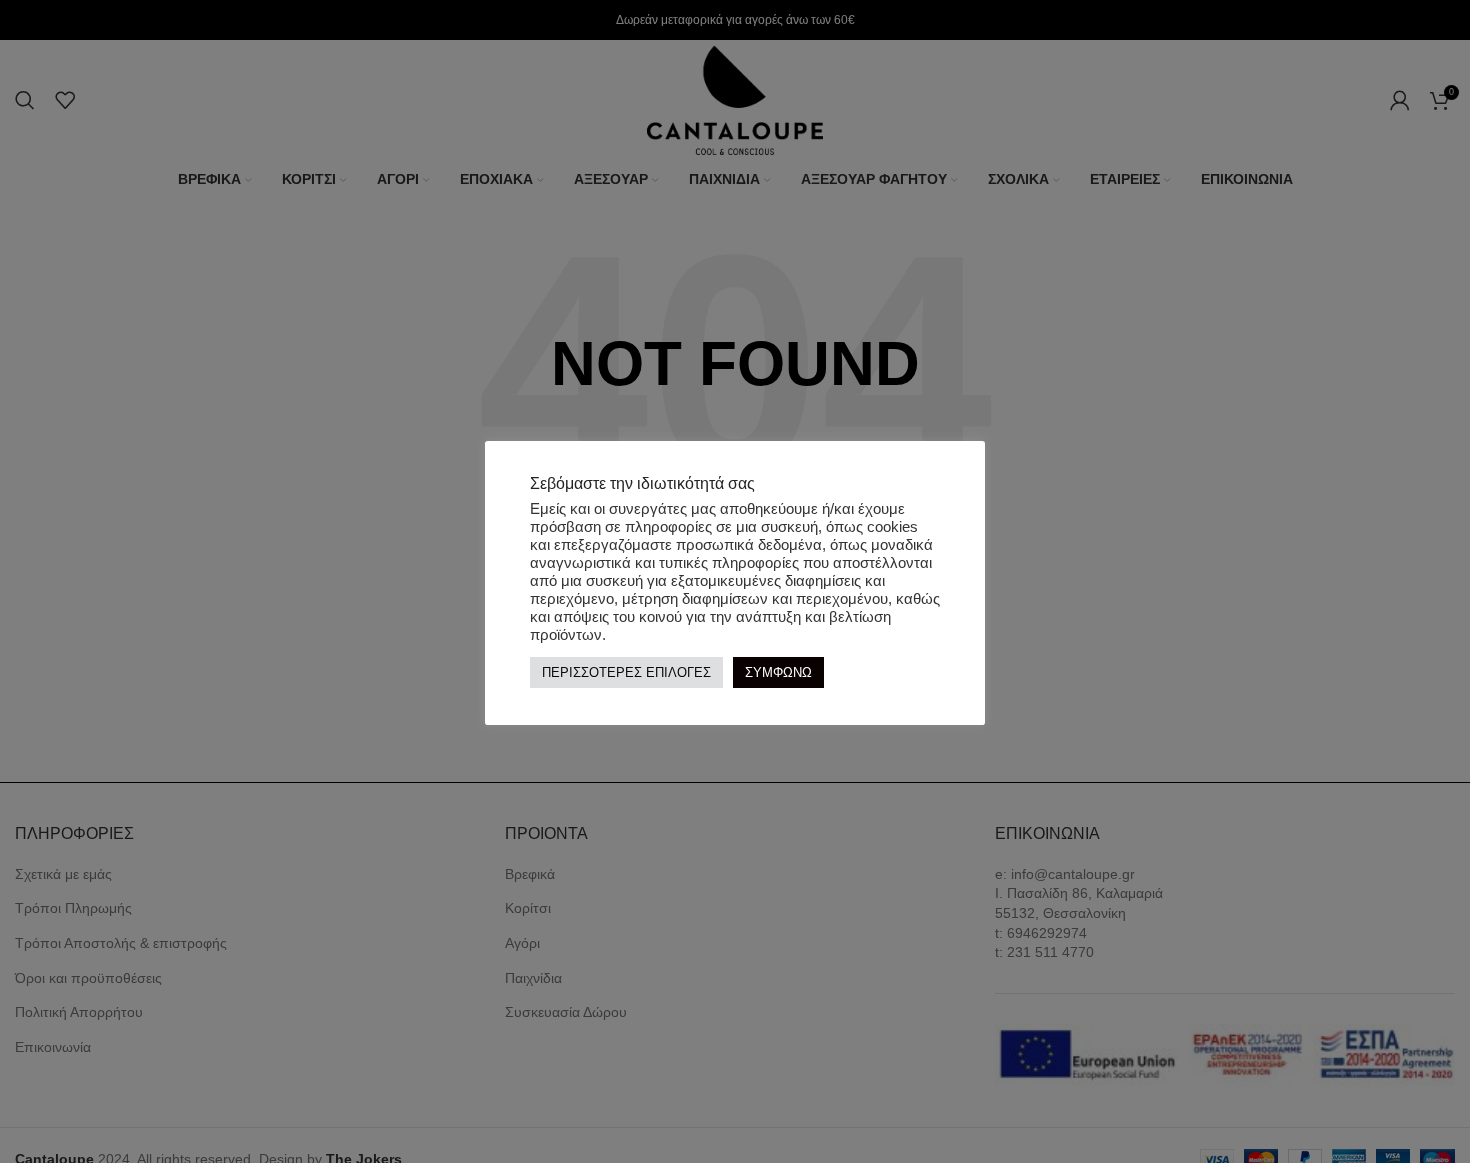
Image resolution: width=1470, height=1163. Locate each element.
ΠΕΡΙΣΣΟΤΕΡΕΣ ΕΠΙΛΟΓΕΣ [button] (626, 673)
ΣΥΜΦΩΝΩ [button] (778, 673)
